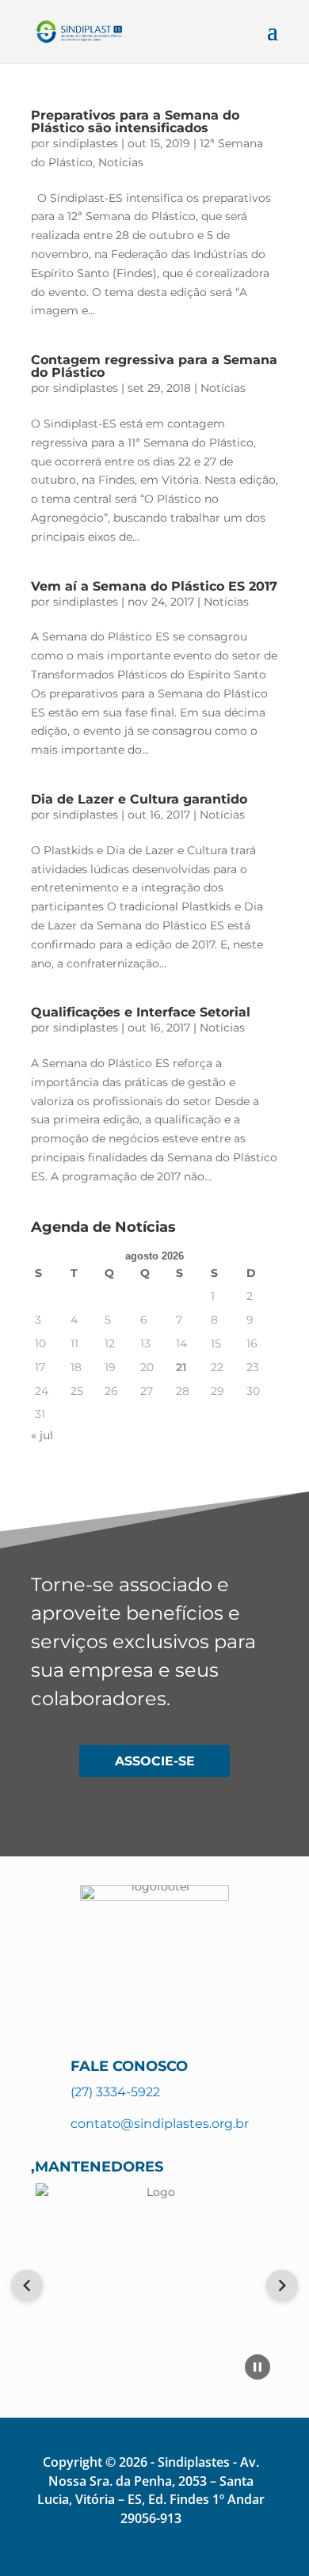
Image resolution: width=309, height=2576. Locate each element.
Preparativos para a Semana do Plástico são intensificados (135, 122)
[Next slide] (282, 2285)
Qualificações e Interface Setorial (141, 1012)
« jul (42, 1435)
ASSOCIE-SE (155, 1761)
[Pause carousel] (257, 2367)
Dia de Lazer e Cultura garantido (139, 799)
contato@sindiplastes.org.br (160, 2124)
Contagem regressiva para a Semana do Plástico (154, 366)
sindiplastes (86, 143)
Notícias (121, 162)
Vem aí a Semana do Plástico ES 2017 (154, 586)
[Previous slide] (27, 2285)
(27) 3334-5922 (115, 2092)
